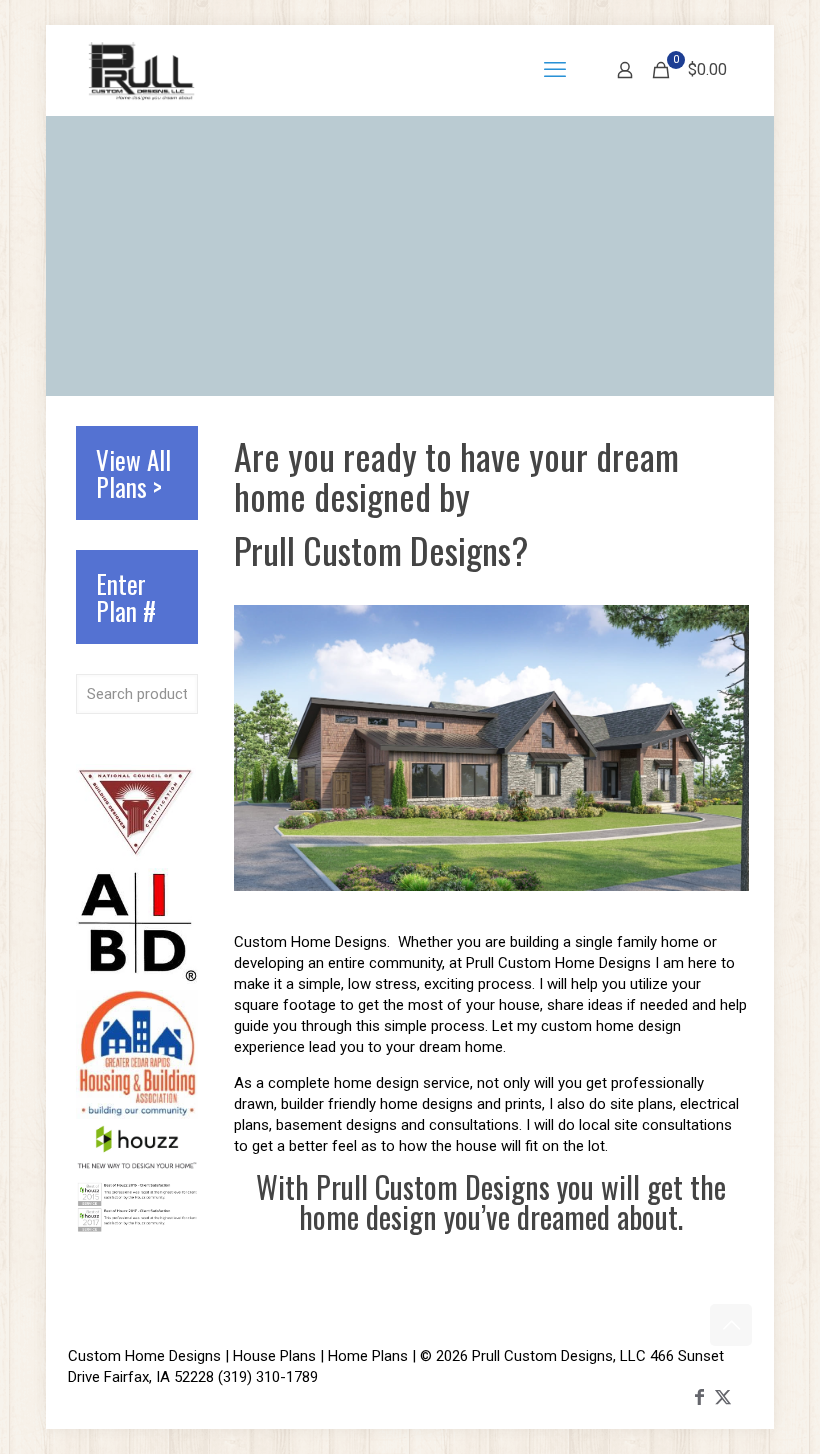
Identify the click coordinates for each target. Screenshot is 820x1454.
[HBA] (137, 1114)
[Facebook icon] (699, 1396)
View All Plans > (133, 473)
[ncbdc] (137, 857)
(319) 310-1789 (268, 1377)
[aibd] (137, 979)
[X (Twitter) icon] (723, 1396)
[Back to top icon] (731, 1325)
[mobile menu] (555, 70)
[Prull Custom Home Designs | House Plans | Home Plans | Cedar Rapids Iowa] (141, 70)
